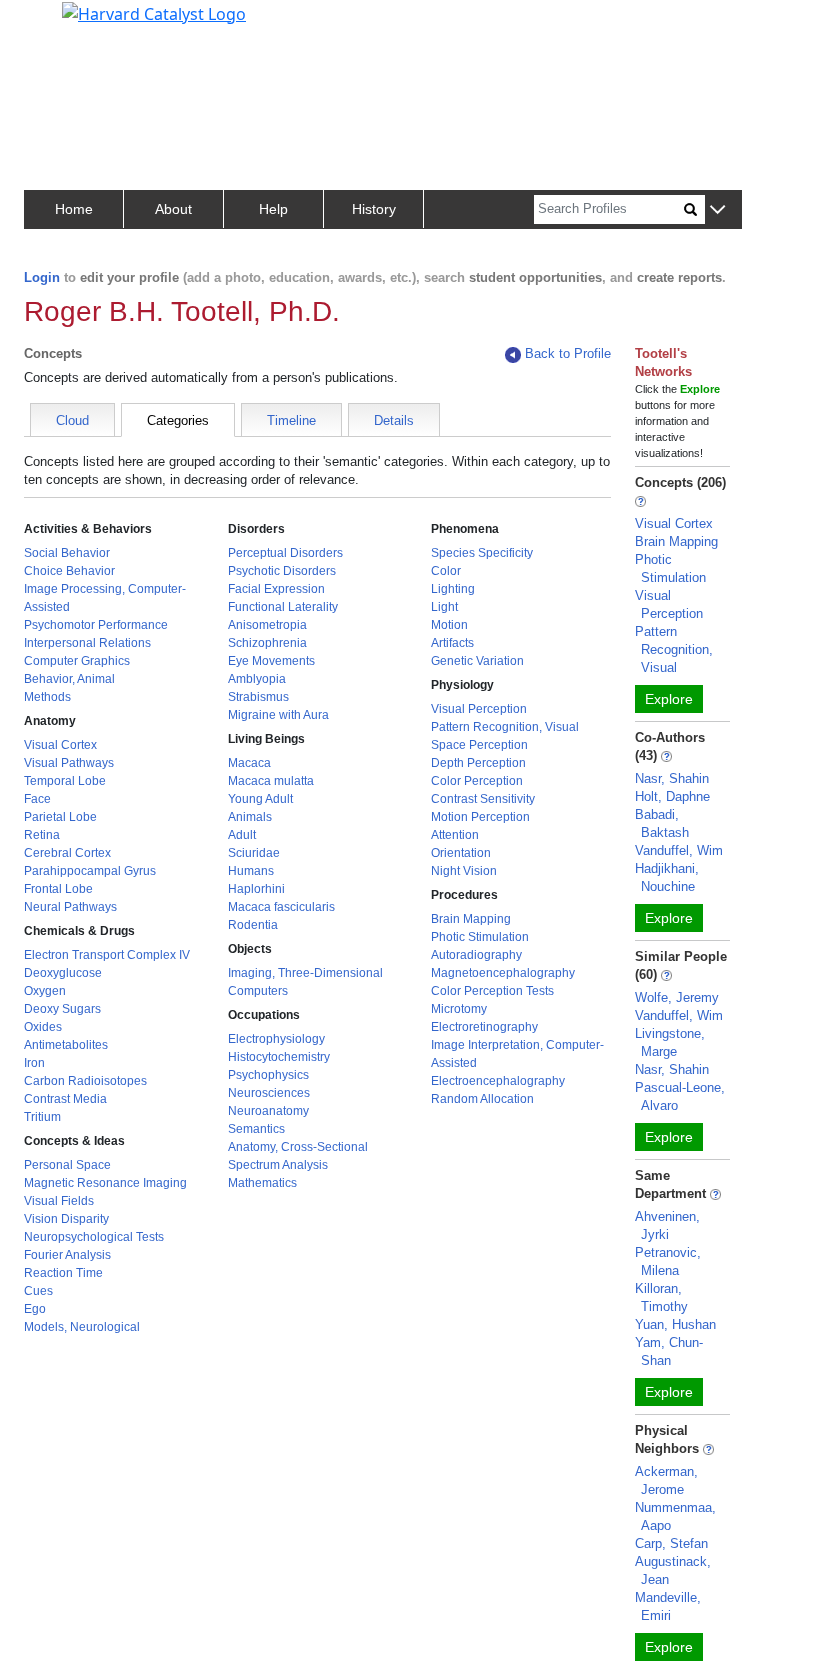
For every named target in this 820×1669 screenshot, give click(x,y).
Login (42, 277)
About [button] (173, 209)
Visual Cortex (60, 745)
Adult (242, 835)
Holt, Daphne (672, 796)
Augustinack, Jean (673, 1570)
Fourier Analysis (67, 1255)
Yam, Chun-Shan (669, 1351)
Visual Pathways (69, 763)
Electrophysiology (276, 1039)
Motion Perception (480, 817)
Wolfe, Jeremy (677, 997)
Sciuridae (254, 853)
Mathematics (262, 1183)
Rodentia (253, 925)
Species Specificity (482, 553)
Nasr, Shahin (672, 778)
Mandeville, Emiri (668, 1606)
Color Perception (477, 781)
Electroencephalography (498, 1081)
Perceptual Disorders (285, 553)
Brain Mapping (471, 919)
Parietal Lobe (60, 817)
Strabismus (258, 697)
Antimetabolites (66, 1045)
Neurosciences (269, 1093)
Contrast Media (65, 1099)
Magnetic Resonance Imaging (105, 1183)
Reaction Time (63, 1273)
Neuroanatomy (268, 1111)
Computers (258, 991)
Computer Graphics (77, 661)
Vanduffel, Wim (679, 850)
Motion (449, 625)
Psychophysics (268, 1075)
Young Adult (260, 799)
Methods (47, 697)
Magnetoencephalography (503, 973)
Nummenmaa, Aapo (675, 1516)
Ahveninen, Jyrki (667, 1225)
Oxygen (45, 991)
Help (273, 209)
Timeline (291, 420)
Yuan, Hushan (675, 1324)
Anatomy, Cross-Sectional (298, 1147)
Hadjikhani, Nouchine (667, 877)
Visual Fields (59, 1201)
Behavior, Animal (69, 679)
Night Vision (464, 871)
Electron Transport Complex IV (107, 955)
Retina (42, 835)
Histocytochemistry (279, 1057)
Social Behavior (67, 553)
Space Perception (479, 745)
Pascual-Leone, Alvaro (680, 1096)
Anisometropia (267, 625)
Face (37, 799)
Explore (669, 699)
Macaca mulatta (271, 781)
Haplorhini (256, 889)
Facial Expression (276, 589)
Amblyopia (257, 679)
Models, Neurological (82, 1327)
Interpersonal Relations (87, 643)
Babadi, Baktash (662, 823)
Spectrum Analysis (278, 1165)
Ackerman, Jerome (666, 1480)
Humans (251, 871)
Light (444, 607)
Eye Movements (271, 661)
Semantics (256, 1129)
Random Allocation (482, 1099)
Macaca (249, 763)
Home (74, 209)
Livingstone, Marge (670, 1042)
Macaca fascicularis (281, 907)
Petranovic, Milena (668, 1261)
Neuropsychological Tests (94, 1237)
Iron (34, 1063)
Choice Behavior (69, 571)
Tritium (42, 1117)
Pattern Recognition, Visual (505, 727)
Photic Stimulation (480, 937)
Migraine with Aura (278, 715)
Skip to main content (83, 24)
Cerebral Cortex (67, 853)
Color (446, 571)
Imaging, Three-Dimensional (305, 973)
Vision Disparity (66, 1219)
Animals (250, 817)
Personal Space (67, 1165)
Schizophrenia (267, 643)
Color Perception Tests (492, 991)
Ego (35, 1309)
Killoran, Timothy (661, 1297)
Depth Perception (478, 763)
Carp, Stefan (671, 1543)
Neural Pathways (70, 907)
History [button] (374, 209)
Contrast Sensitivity (483, 799)
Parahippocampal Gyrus (90, 871)
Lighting (453, 589)
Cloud (72, 420)
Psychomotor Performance (96, 625)
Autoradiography (476, 955)
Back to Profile (568, 353)
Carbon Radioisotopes (85, 1081)
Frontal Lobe (58, 889)
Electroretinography (484, 1027)
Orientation (461, 853)
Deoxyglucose (63, 973)
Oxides (43, 1027)
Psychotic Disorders (282, 571)
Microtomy (459, 1009)
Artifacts (452, 643)
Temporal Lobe (65, 781)
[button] (717, 210)
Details (394, 420)
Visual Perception (479, 709)
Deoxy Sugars (62, 1009)
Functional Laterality (283, 607)
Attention (455, 835)
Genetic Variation (477, 661)
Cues (38, 1291)
